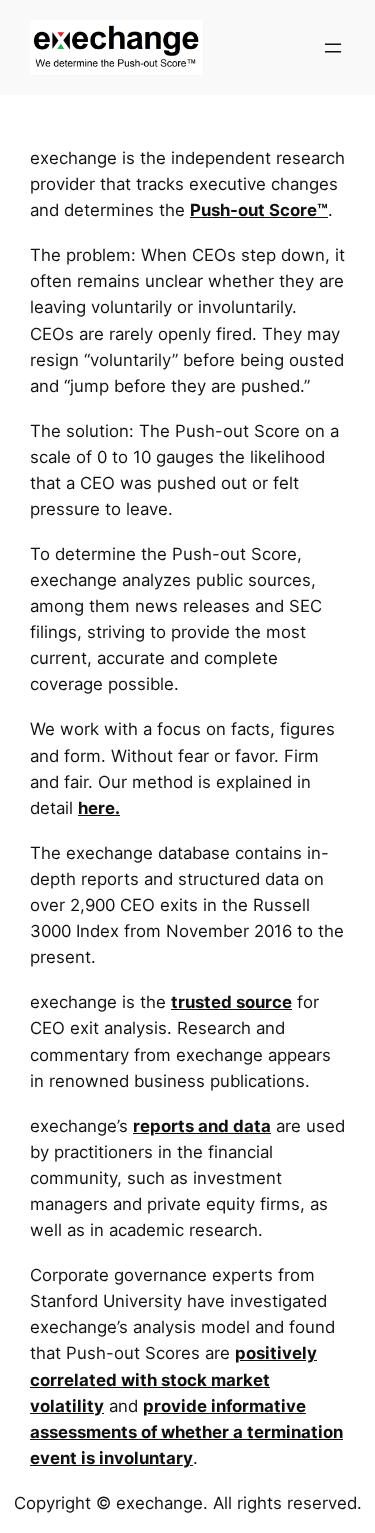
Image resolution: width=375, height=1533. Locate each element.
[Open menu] (333, 48)
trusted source (231, 1002)
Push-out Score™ (259, 210)
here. (99, 808)
